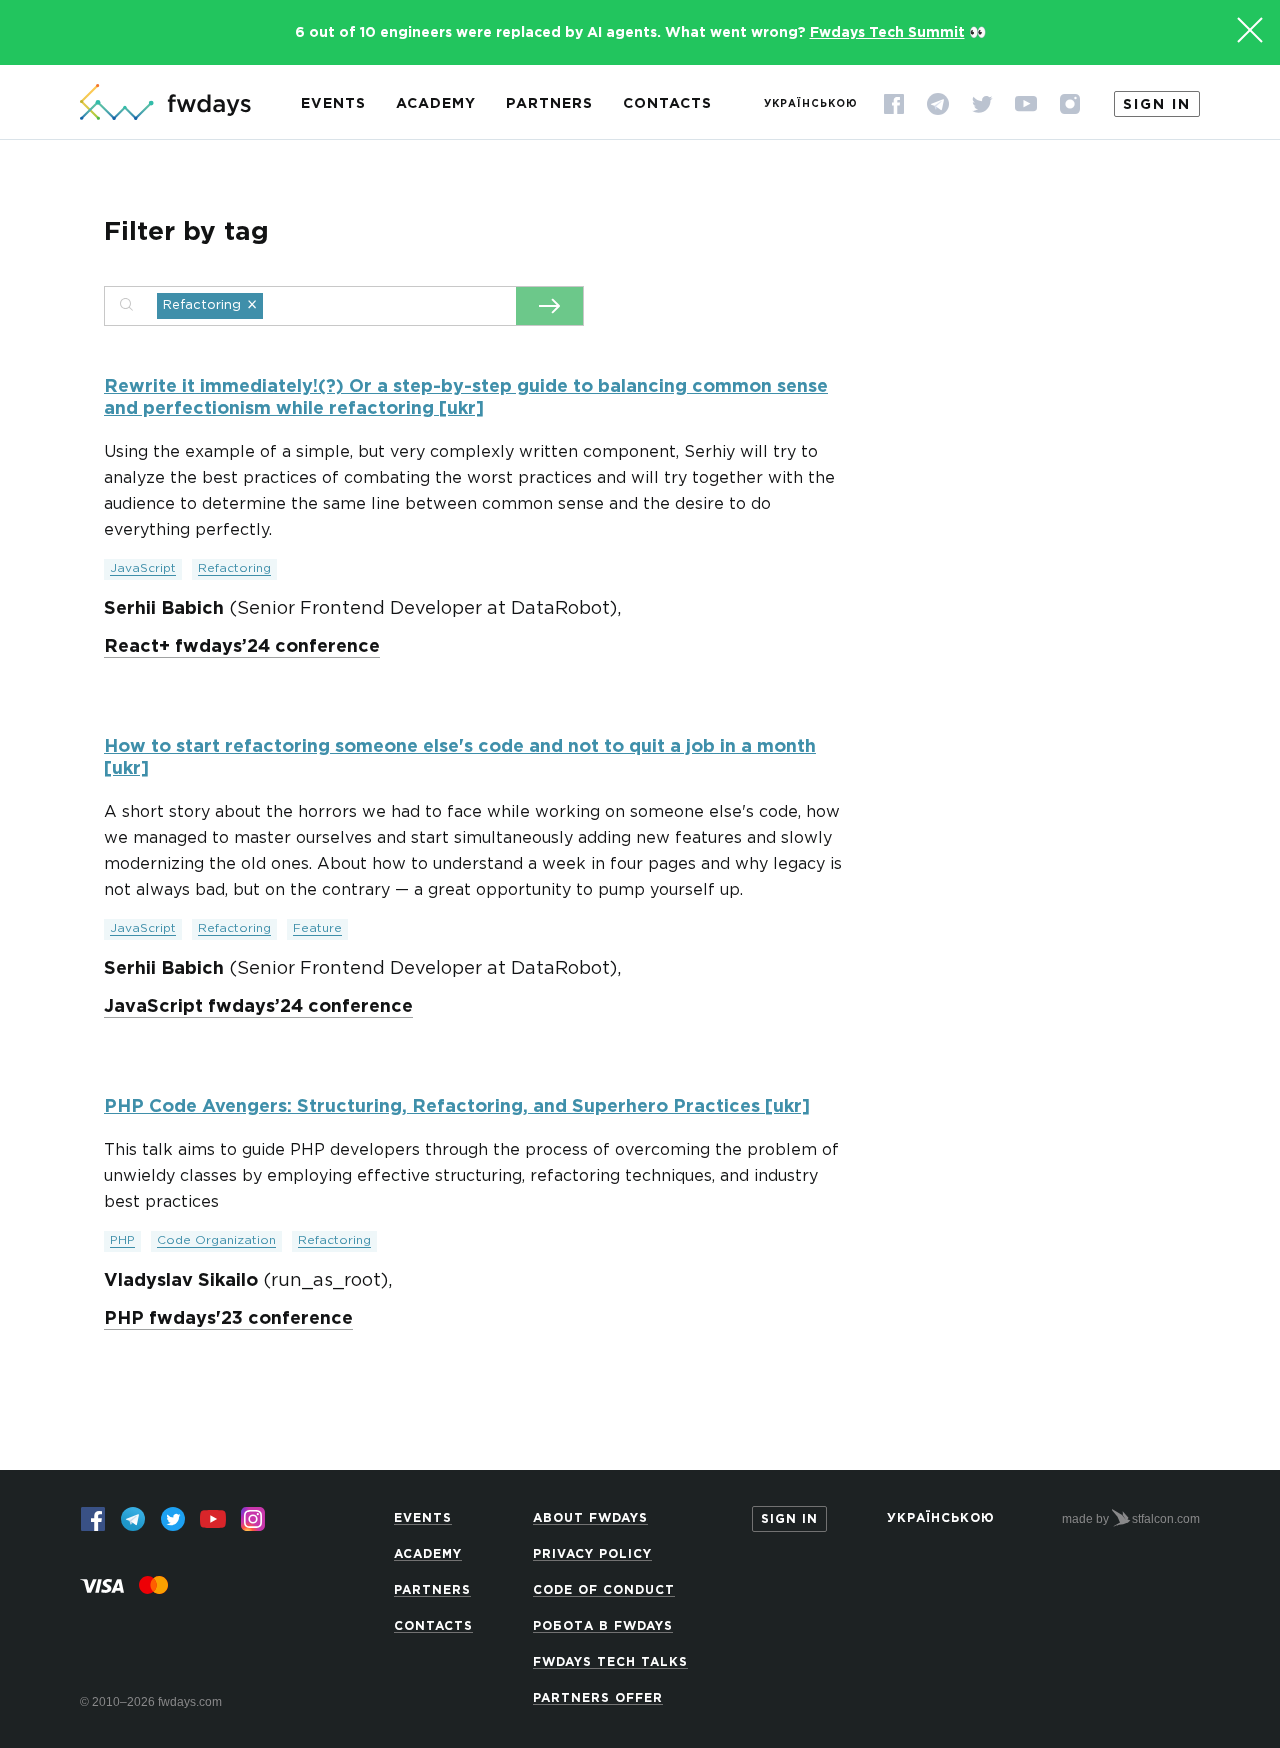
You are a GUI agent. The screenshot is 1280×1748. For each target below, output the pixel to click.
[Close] (1250, 30)
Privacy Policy (592, 1554)
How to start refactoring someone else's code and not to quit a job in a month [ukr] (460, 758)
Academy (436, 104)
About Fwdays (590, 1518)
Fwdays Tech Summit (887, 33)
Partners (549, 104)
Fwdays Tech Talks (610, 1662)
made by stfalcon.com (1131, 1519)
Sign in (1157, 105)
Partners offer (598, 1698)
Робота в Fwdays (603, 1626)
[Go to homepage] (165, 104)
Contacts (667, 104)
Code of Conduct (604, 1590)
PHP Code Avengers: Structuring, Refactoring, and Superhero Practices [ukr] (457, 1107)
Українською (811, 104)
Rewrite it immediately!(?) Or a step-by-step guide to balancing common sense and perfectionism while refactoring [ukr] (466, 398)
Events (333, 104)
